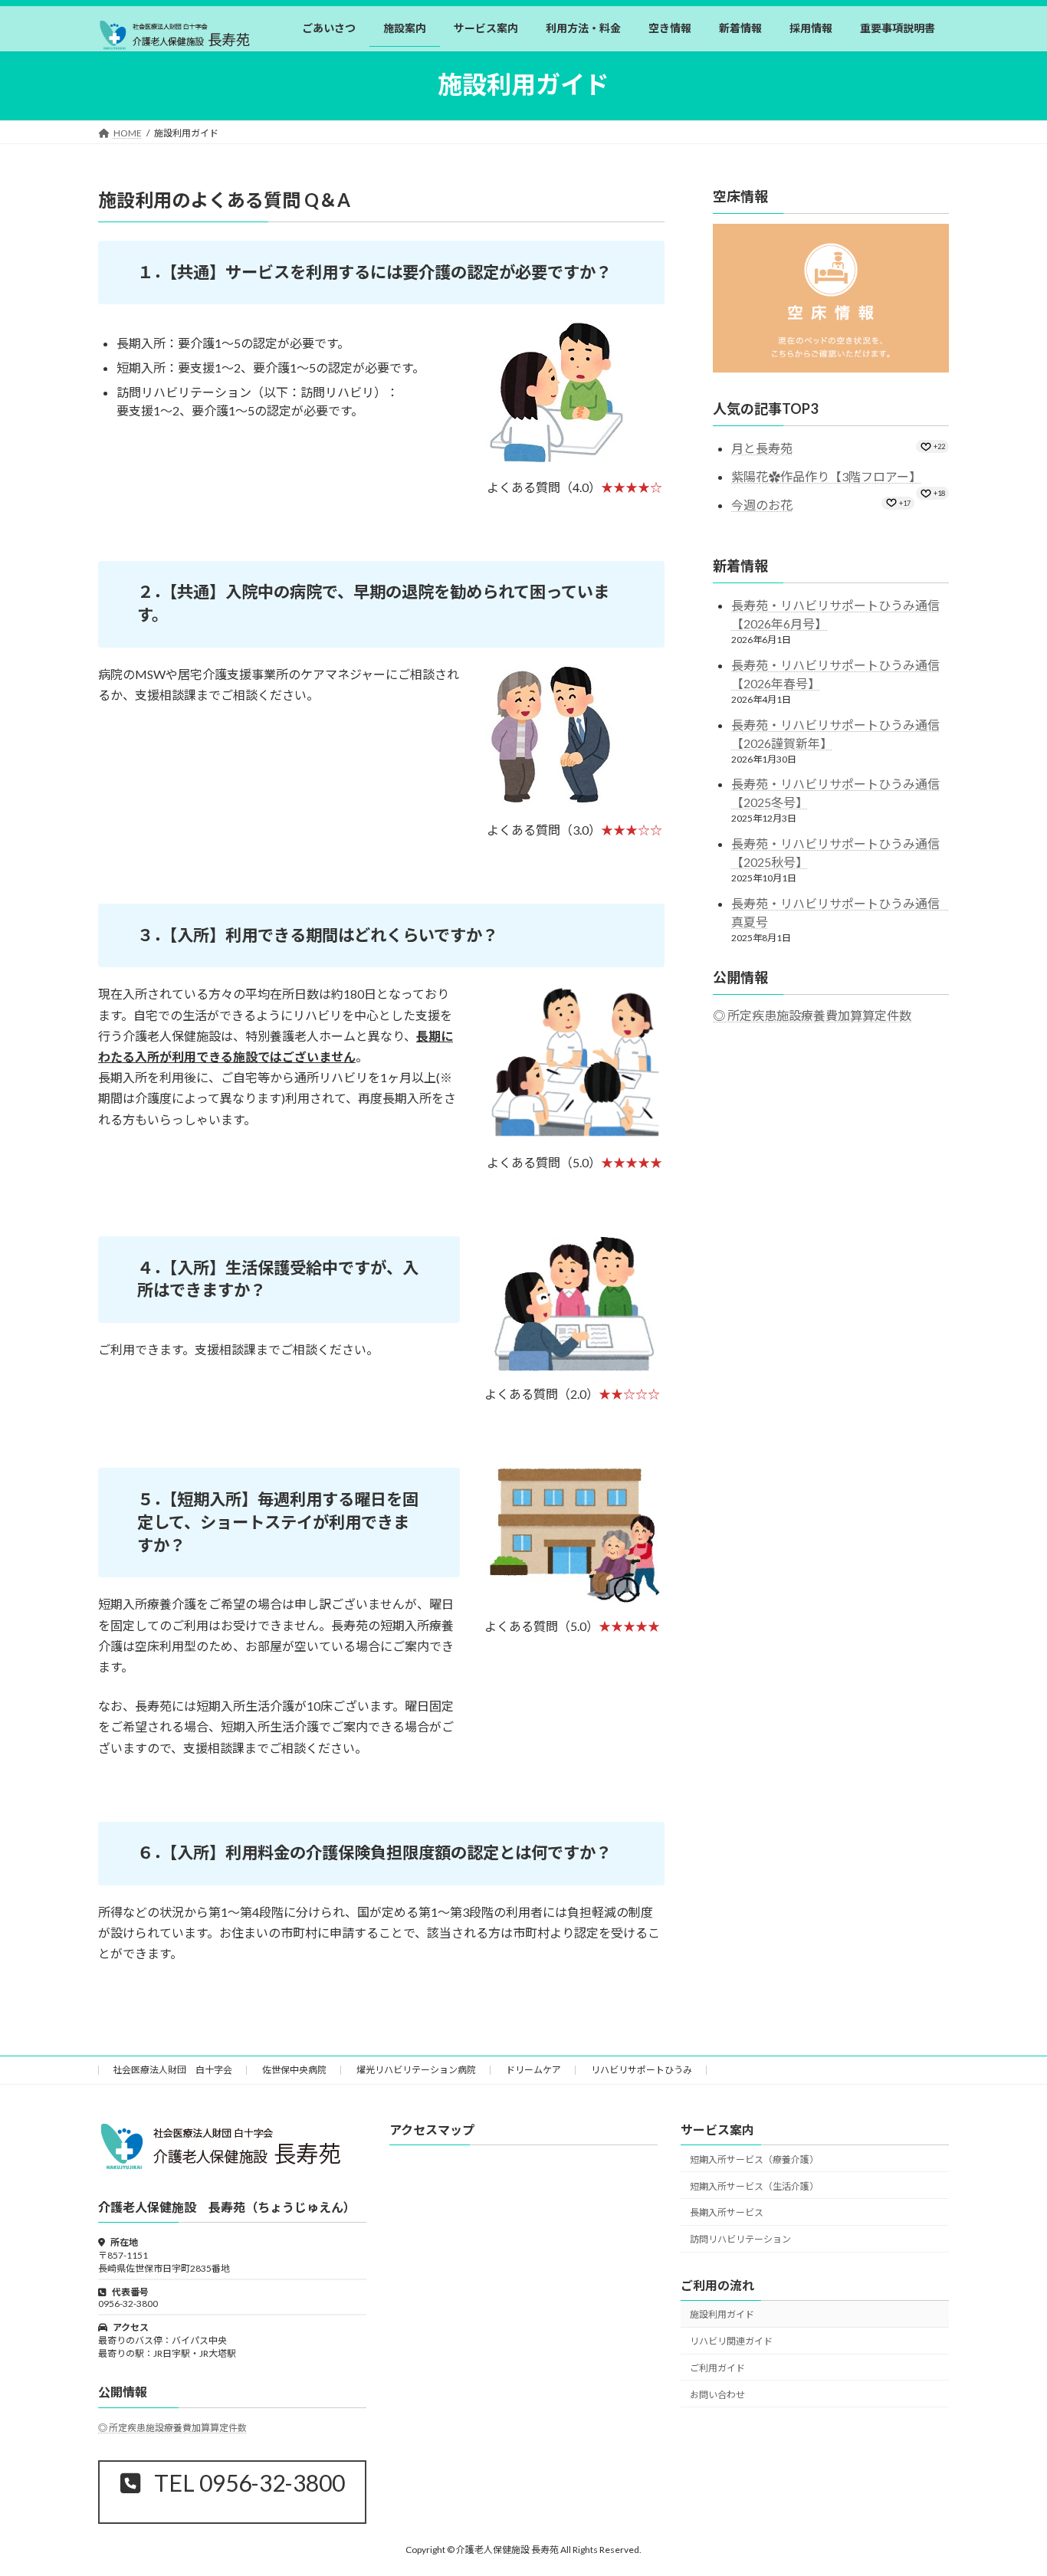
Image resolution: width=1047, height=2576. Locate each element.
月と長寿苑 (762, 448)
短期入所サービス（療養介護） (754, 2159)
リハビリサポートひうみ (642, 2070)
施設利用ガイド (722, 2314)
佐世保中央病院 (294, 2070)
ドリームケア (533, 2070)
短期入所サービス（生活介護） (754, 2185)
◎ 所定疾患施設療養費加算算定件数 (812, 1015)
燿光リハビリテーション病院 (416, 2070)
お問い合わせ (717, 2394)
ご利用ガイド (717, 2367)
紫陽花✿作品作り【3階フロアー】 (826, 476)
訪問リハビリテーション (740, 2239)
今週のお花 (762, 505)
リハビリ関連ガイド (731, 2341)
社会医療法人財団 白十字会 (172, 2070)
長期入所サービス (727, 2212)
